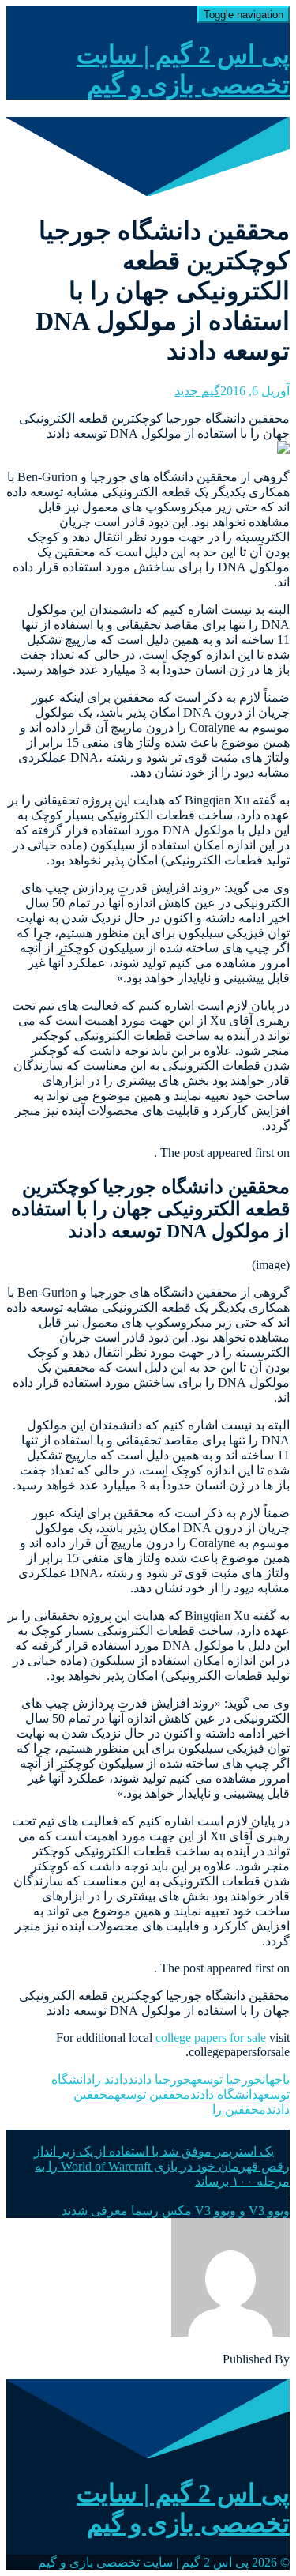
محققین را (239, 2109)
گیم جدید (197, 391)
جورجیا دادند (159, 2079)
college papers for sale (211, 2037)
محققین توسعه (152, 2094)
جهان (272, 2079)
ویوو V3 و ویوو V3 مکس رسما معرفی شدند (176, 2211)
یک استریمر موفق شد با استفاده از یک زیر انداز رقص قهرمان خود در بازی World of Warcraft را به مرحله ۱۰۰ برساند (162, 2166)
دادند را (110, 2079)
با (286, 2079)
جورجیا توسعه (227, 2079)
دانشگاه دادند (224, 2094)
